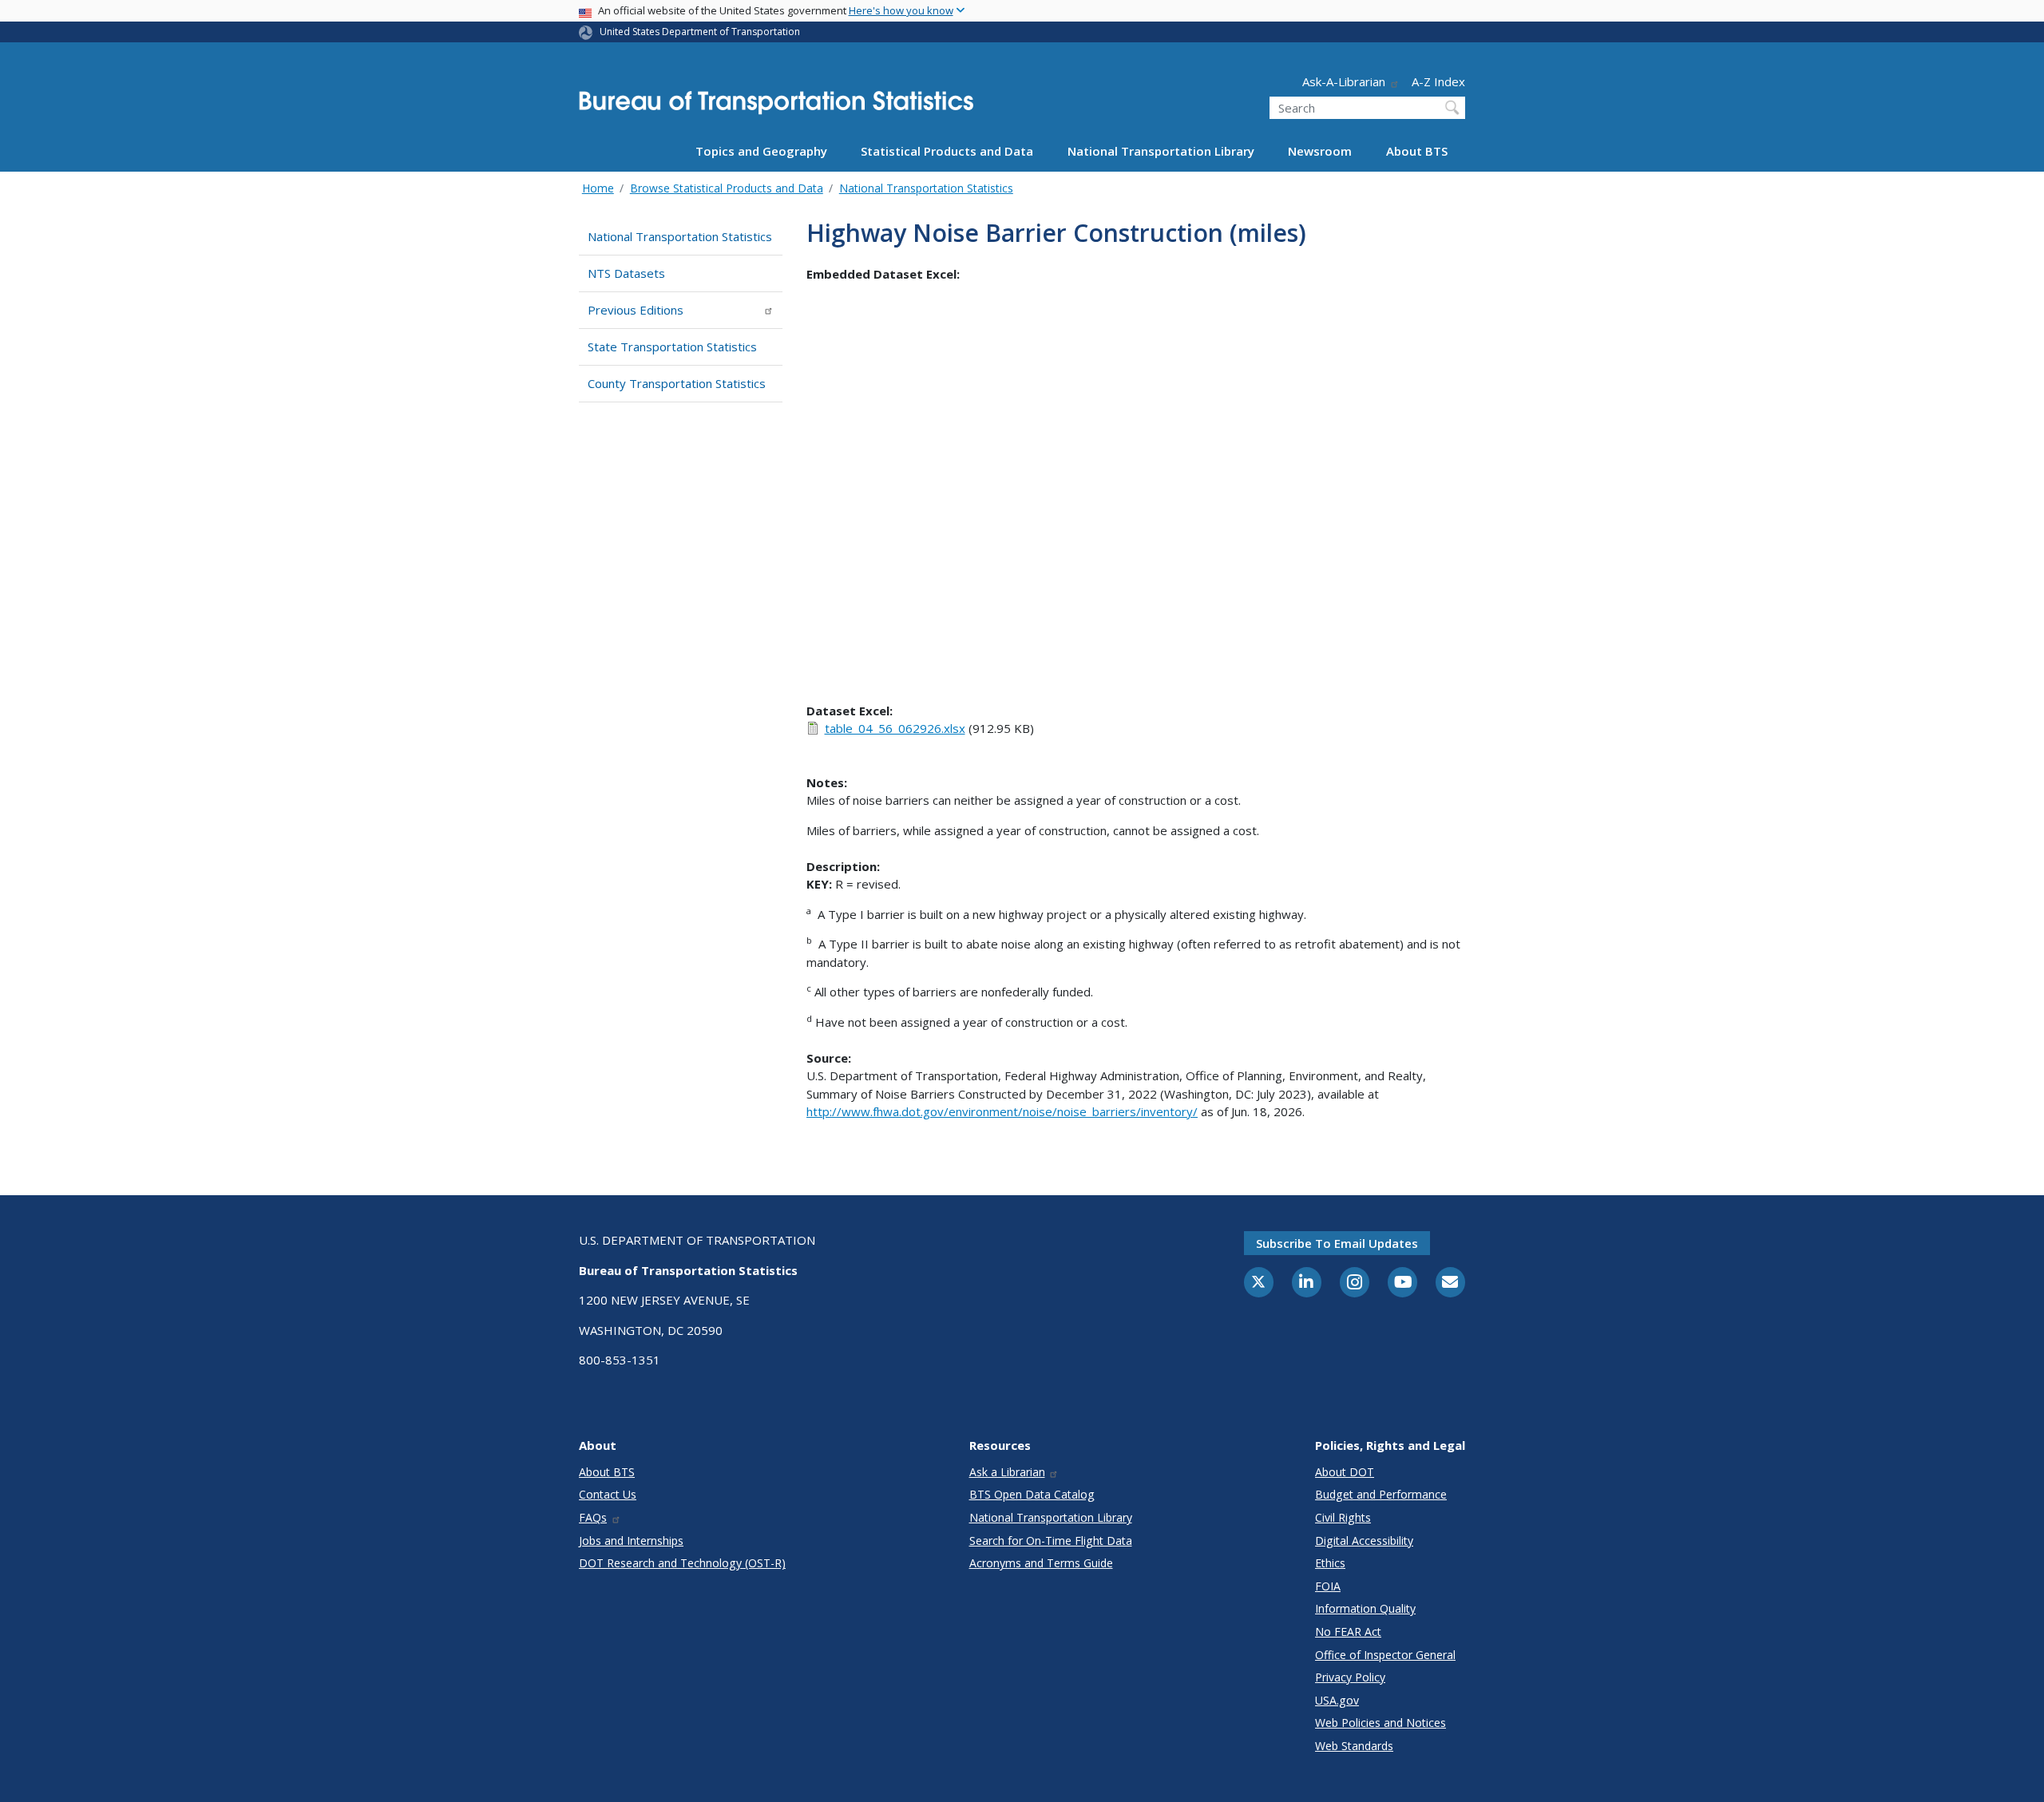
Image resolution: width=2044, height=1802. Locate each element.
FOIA (1328, 1586)
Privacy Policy (1350, 1677)
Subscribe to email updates (1337, 1243)
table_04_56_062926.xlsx (895, 728)
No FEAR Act (1348, 1632)
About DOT (1345, 1472)
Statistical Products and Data (947, 151)
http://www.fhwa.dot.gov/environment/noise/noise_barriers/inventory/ (1002, 1111)
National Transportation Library (1161, 151)
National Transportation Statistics (926, 188)
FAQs (593, 1517)
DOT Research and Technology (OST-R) (682, 1563)
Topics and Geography (761, 151)
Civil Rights (1343, 1517)
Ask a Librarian (1007, 1472)
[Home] (776, 107)
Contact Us (608, 1494)
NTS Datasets (626, 273)
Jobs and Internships (631, 1541)
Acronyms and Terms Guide (1041, 1563)
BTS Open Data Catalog (1032, 1494)
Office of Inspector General (1385, 1655)
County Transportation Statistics (677, 383)
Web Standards (1354, 1746)
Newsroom (1320, 151)
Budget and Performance (1381, 1494)
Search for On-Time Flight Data (1051, 1541)
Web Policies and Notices (1380, 1723)
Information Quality (1365, 1608)
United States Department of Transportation (700, 32)
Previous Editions (636, 310)
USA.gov (1337, 1700)
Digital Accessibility (1364, 1541)
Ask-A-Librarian (1344, 81)
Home (598, 188)
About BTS (1417, 151)
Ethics (1330, 1563)
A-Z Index (1438, 81)
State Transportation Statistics (672, 347)
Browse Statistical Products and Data (727, 188)
